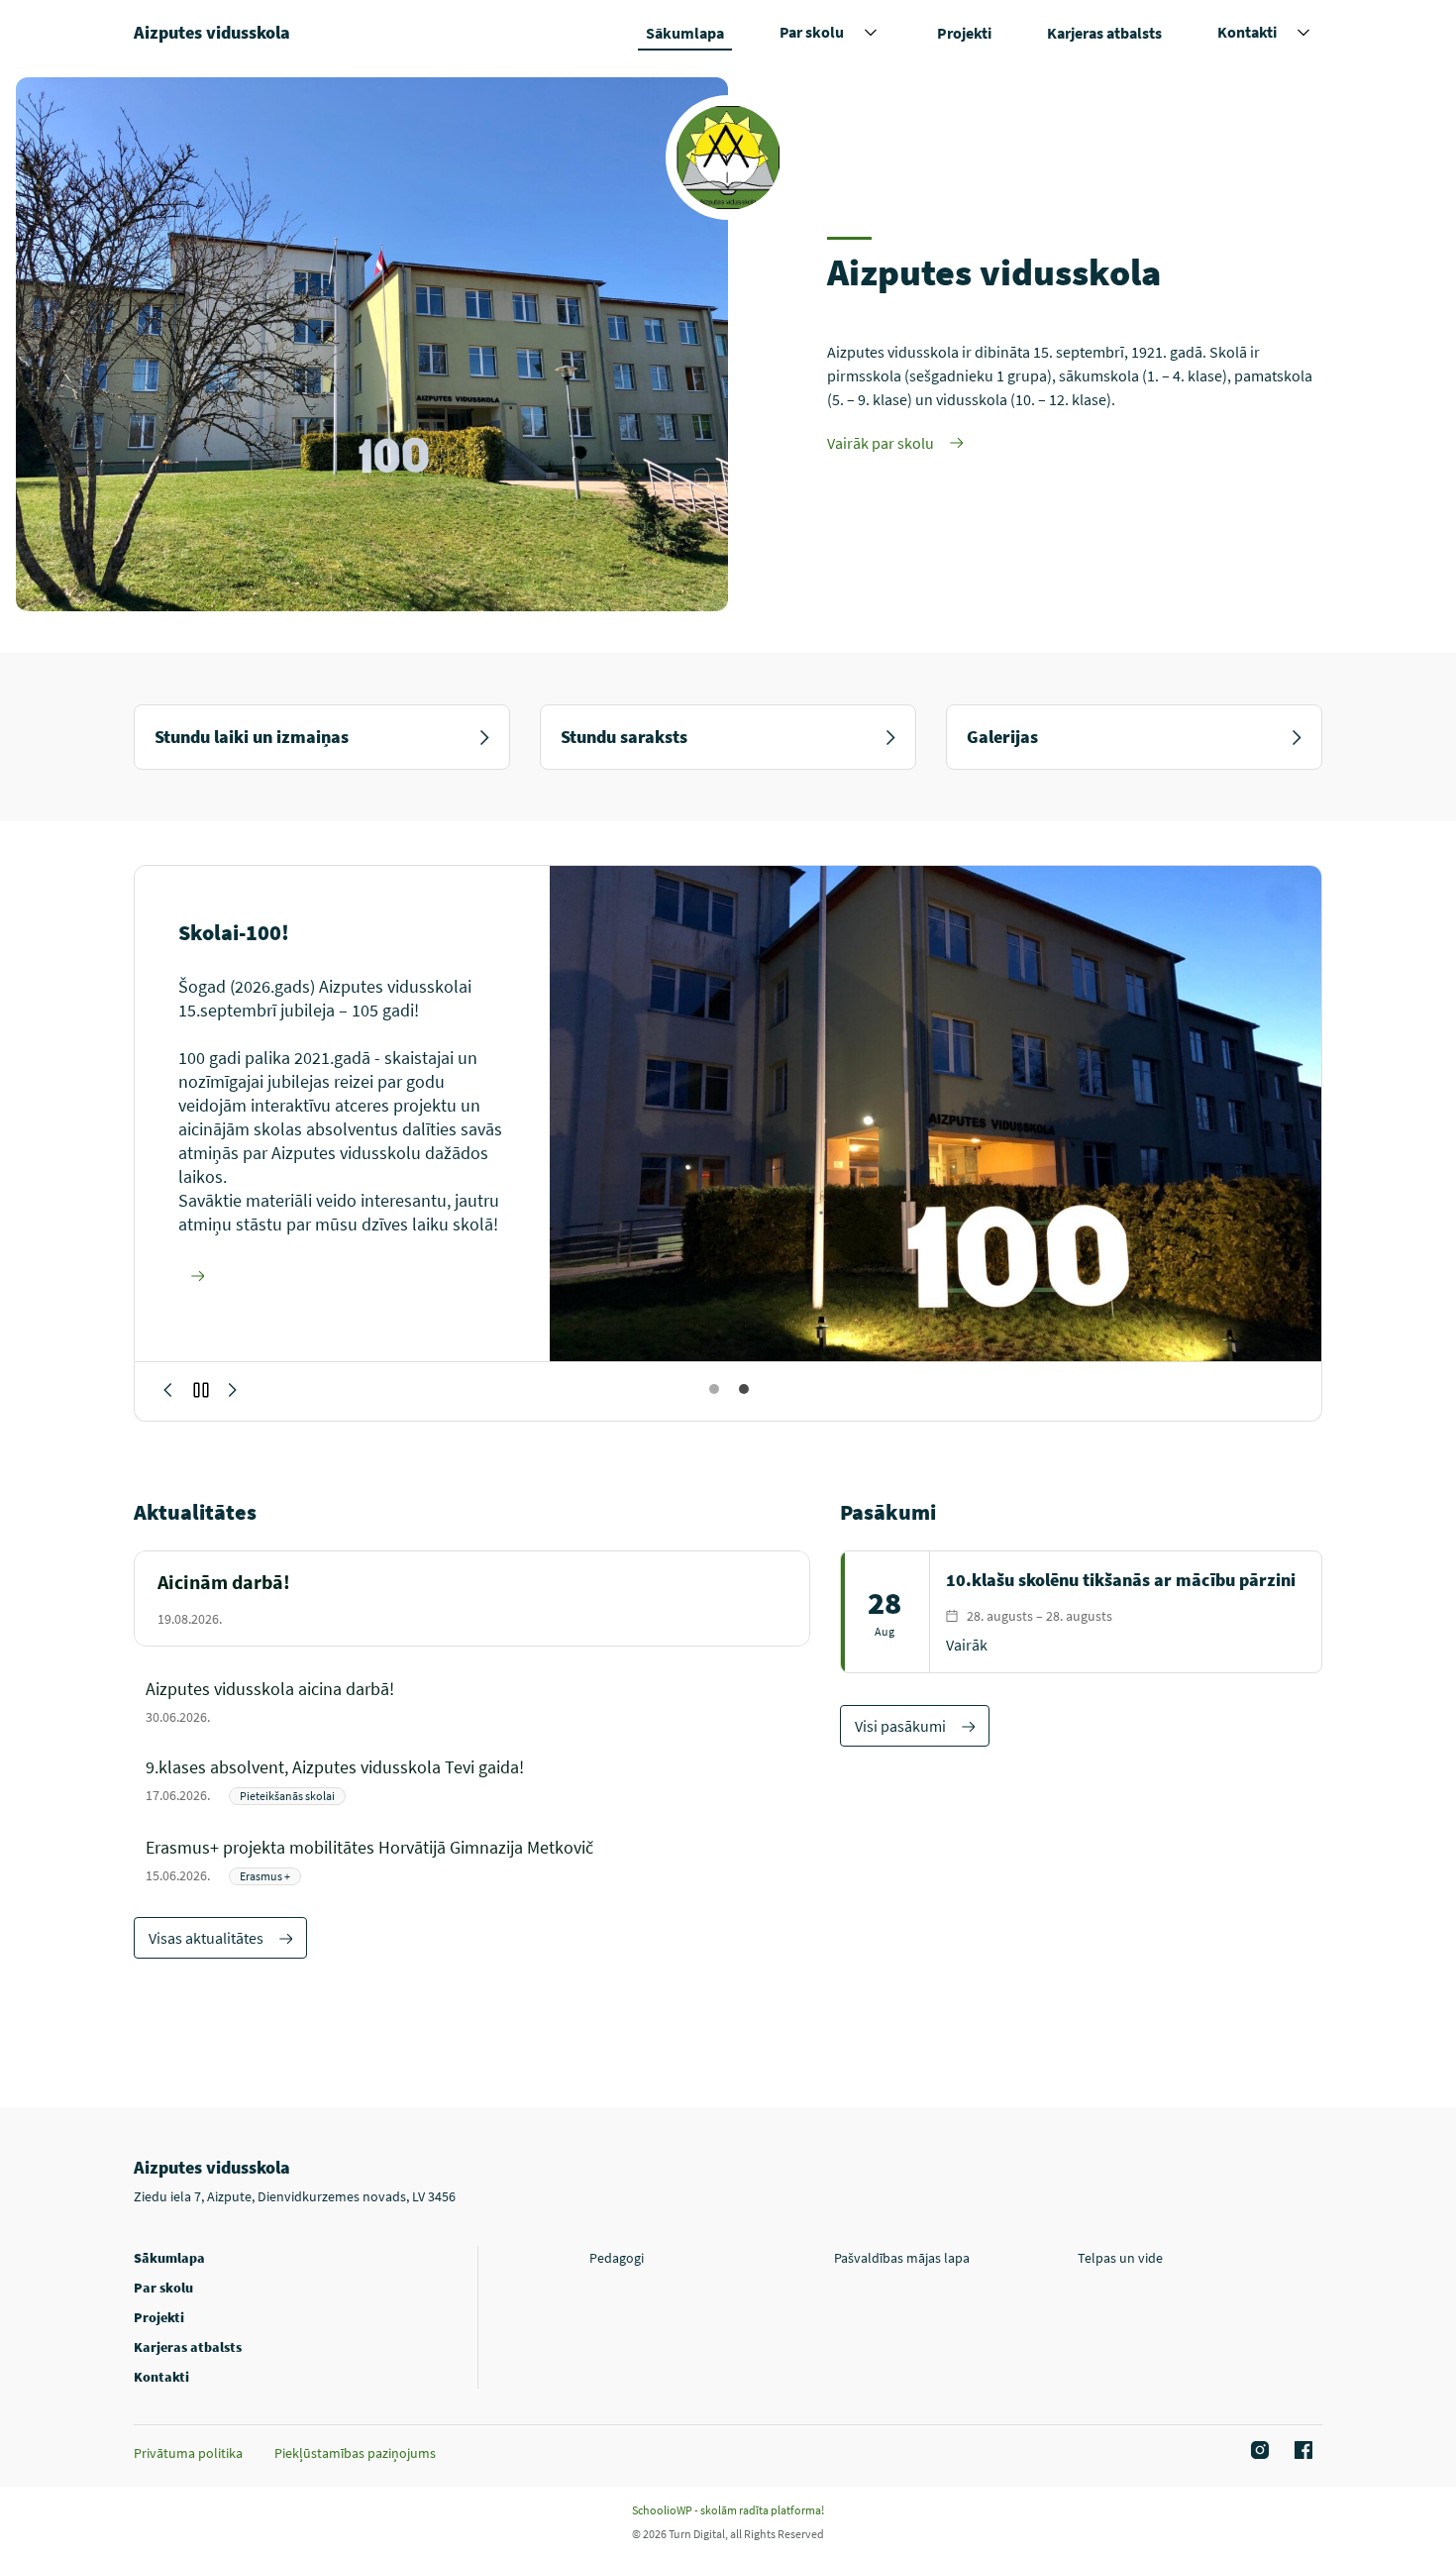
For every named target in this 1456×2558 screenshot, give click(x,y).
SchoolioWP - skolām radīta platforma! (728, 2510)
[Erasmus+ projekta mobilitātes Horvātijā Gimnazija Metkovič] (478, 1860)
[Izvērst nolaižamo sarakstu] (871, 33)
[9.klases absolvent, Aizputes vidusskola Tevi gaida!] (478, 1780)
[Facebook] (1300, 2451)
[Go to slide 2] (743, 1388)
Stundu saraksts (624, 737)
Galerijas (1002, 737)
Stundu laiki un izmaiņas (252, 737)
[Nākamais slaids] (167, 1390)
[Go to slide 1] (713, 1388)
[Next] (233, 1390)
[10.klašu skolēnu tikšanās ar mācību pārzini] (1082, 1612)
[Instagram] (1257, 2451)
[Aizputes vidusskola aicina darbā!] (478, 1701)
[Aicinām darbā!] (472, 1599)
